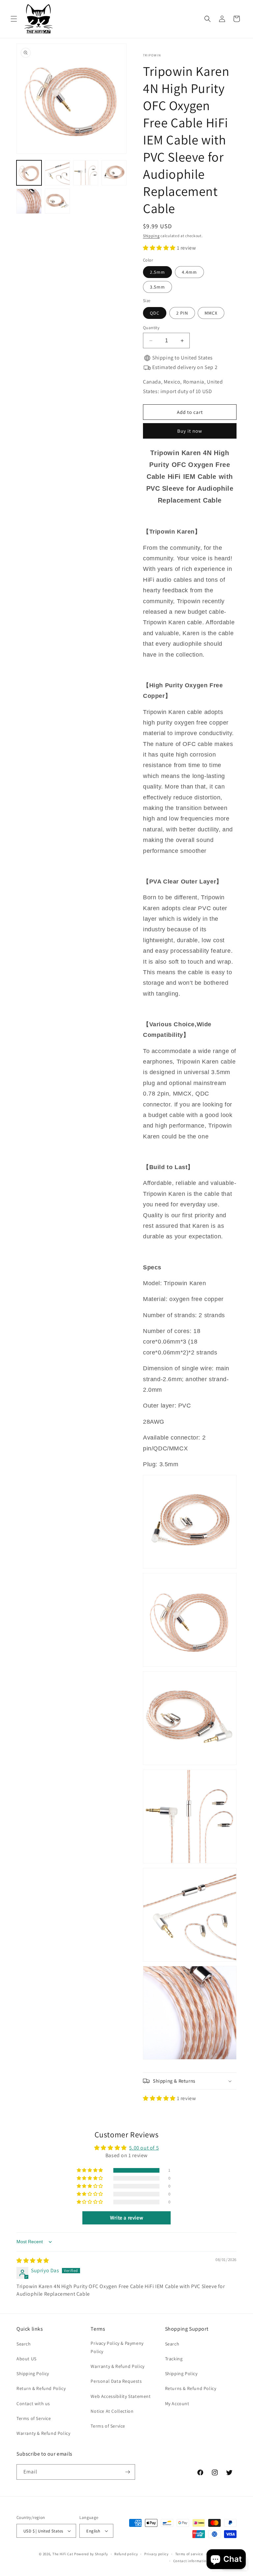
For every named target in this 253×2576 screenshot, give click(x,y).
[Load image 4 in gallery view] (114, 173)
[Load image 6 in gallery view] (57, 201)
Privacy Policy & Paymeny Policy (117, 2347)
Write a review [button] (126, 2218)
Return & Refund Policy (41, 2388)
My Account (177, 2404)
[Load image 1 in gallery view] (29, 173)
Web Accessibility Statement (121, 2396)
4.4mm (189, 272)
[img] (33, 2261)
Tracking (174, 2359)
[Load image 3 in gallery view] (86, 173)
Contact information (191, 2561)
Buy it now (190, 431)
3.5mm (157, 287)
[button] (14, 19)
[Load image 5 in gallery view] (29, 201)
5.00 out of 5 (144, 2148)
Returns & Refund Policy (191, 2388)
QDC (155, 313)
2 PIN (182, 313)
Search (24, 2344)
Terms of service (189, 2554)
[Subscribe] (127, 2472)
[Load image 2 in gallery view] (57, 173)
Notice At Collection (112, 2411)
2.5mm (157, 272)
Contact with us (33, 2404)
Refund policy (126, 2554)
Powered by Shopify (91, 2554)
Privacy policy (156, 2554)
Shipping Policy (33, 2374)
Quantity (151, 328)
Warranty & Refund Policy (43, 2433)
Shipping (151, 236)
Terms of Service (34, 2418)
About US (27, 2359)
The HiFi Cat (63, 2554)
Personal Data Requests (116, 2381)
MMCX (211, 313)
